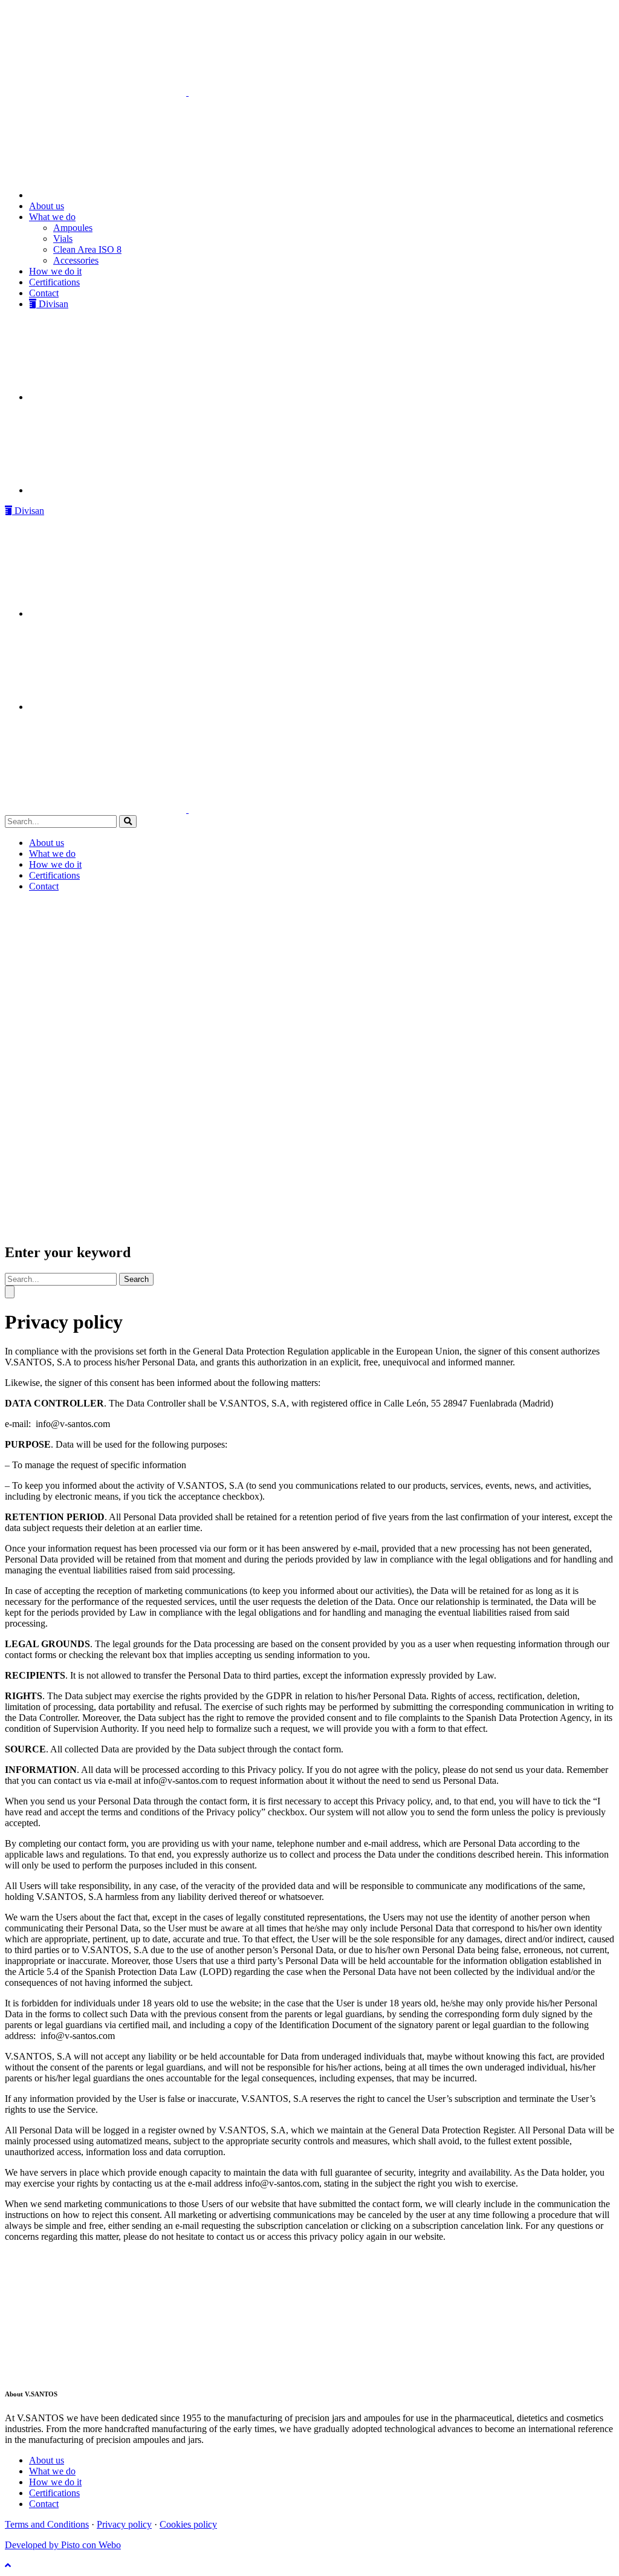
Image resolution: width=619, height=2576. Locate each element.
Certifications (54, 2493)
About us (47, 2460)
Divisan (28, 511)
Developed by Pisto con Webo (63, 2545)
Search (136, 1279)
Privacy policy (124, 2524)
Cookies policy (188, 2524)
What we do (52, 2471)
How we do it (55, 2482)
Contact (44, 2504)
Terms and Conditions (47, 2524)
